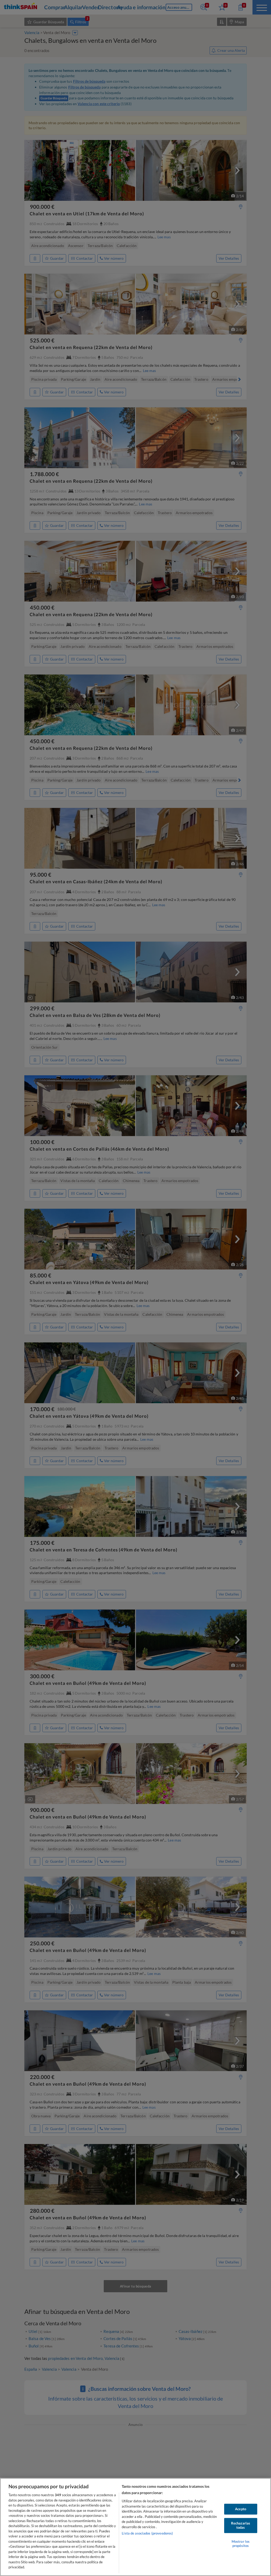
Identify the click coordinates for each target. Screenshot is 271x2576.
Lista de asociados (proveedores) (147, 2533)
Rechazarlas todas (241, 2526)
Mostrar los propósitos (241, 2544)
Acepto (241, 2509)
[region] (135, 2527)
